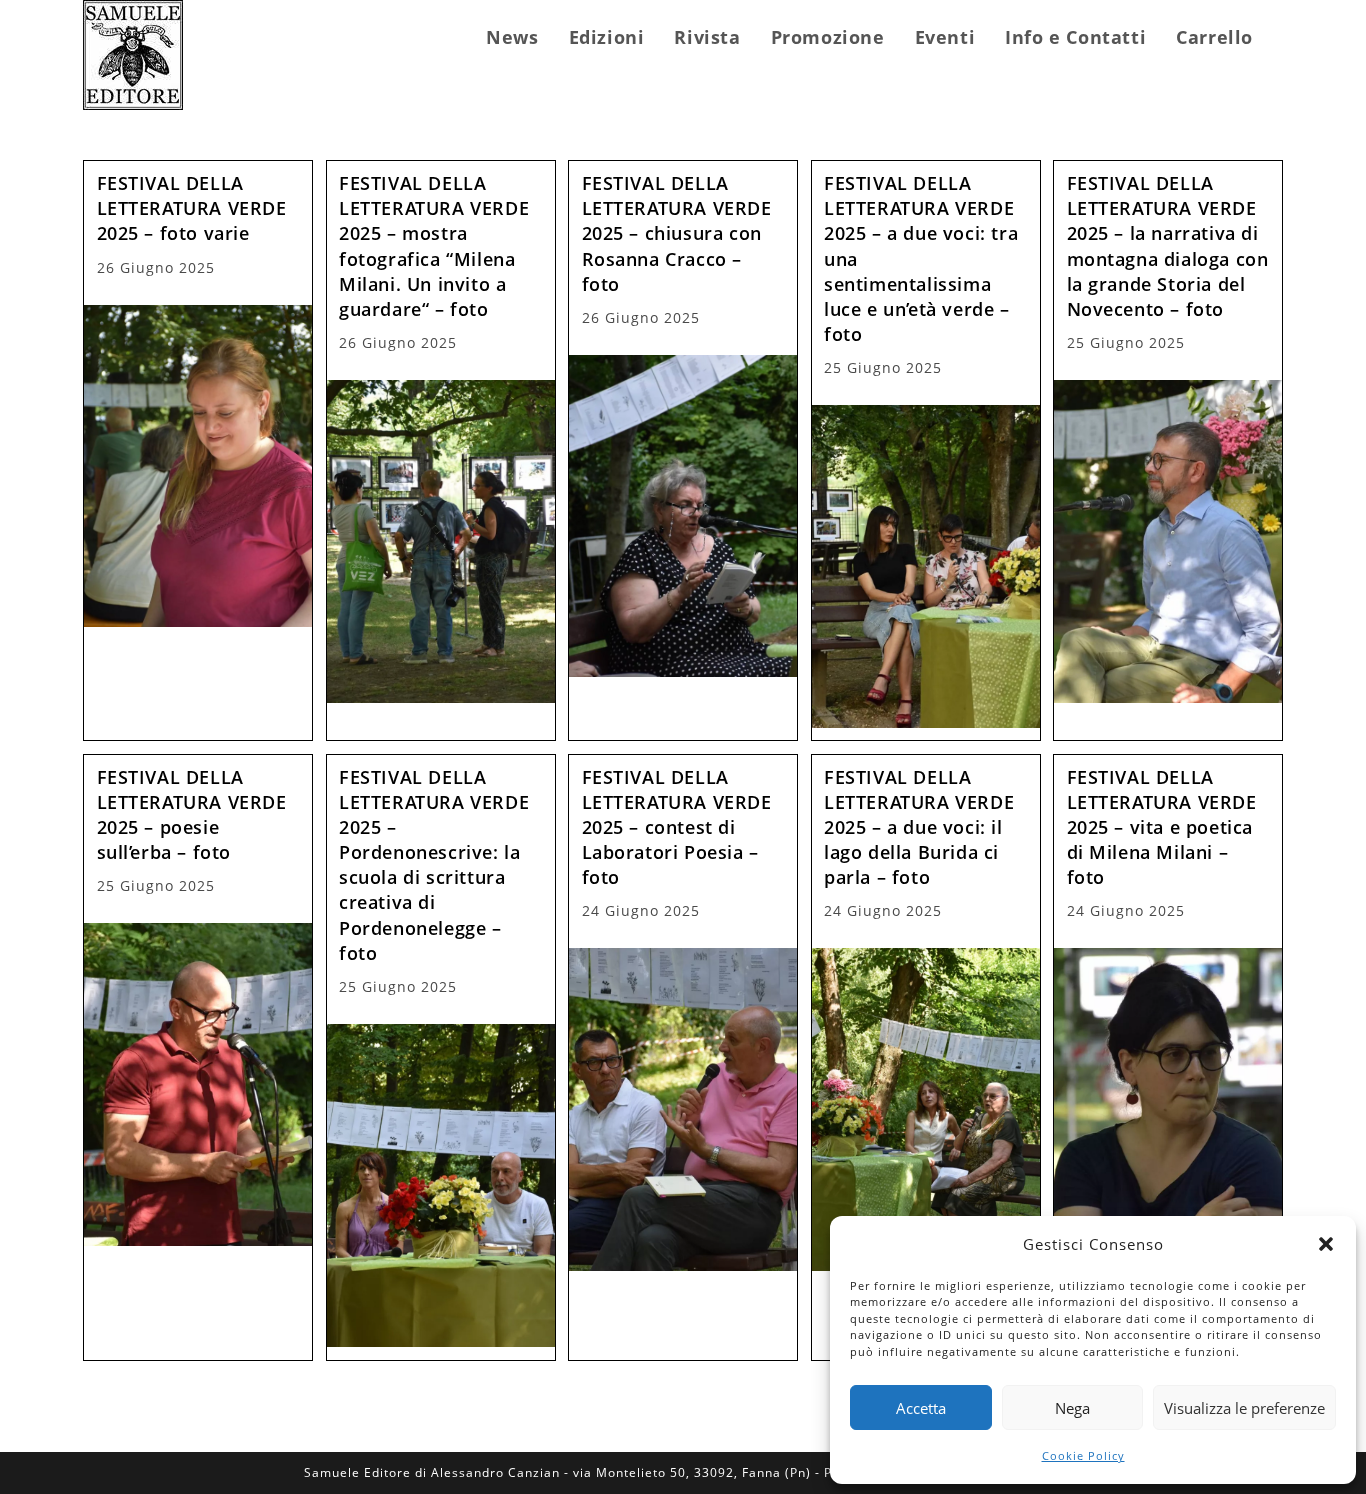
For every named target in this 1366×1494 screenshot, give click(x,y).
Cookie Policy (1083, 1455)
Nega (1072, 1408)
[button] (1326, 1244)
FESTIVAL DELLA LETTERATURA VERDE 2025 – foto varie (192, 208)
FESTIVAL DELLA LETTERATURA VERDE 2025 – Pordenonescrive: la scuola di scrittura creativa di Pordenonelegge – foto (434, 865)
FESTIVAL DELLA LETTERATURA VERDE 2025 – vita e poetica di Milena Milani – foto (1162, 827)
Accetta (921, 1408)
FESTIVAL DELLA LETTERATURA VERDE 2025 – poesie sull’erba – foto (192, 815)
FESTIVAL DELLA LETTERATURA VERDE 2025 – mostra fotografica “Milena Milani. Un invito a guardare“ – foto (434, 246)
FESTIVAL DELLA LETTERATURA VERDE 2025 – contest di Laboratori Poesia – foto (677, 827)
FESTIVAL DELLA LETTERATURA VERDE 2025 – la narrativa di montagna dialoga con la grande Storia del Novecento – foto (1168, 246)
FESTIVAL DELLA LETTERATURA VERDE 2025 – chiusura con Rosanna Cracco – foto (677, 233)
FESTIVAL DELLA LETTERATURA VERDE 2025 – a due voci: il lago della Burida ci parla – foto (919, 827)
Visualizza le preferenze (1244, 1408)
